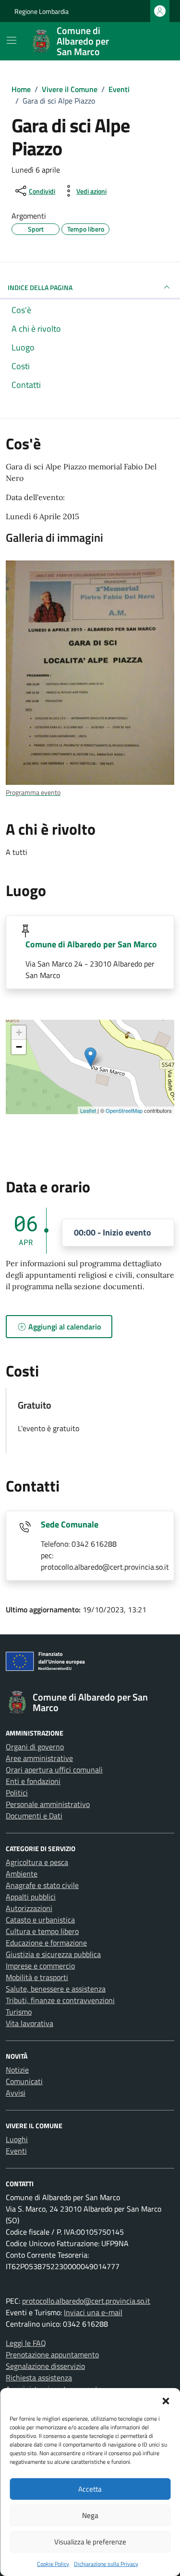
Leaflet (88, 1110)
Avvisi (16, 2093)
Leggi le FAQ (26, 2343)
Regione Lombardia (42, 11)
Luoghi (17, 2139)
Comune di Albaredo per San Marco (91, 944)
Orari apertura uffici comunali (54, 1770)
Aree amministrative (39, 1758)
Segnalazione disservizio (45, 2366)
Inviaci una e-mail (93, 2312)
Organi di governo (35, 1747)
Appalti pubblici (31, 1897)
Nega (90, 2515)
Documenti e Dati (34, 1816)
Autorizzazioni (29, 1908)
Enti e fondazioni (33, 1781)
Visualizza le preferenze (90, 2542)
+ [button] (19, 1032)
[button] (166, 2400)
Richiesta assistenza (39, 2378)
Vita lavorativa (30, 2023)
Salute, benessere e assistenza (56, 1989)
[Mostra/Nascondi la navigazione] (12, 40)
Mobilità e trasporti (37, 1977)
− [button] (19, 1047)
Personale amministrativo (48, 1804)
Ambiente (22, 1874)
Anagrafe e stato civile (42, 1885)
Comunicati (24, 2081)
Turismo (19, 2012)
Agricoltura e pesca (37, 1862)
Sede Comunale (70, 1524)
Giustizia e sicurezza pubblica (53, 1954)
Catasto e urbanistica (40, 1920)
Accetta (90, 2489)
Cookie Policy (53, 2564)
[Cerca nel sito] (154, 41)
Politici (17, 1793)
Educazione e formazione (46, 1943)
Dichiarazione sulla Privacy (106, 2564)
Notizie (17, 2070)
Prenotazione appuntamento (52, 2355)
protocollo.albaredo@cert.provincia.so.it (86, 2301)
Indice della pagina (40, 287)
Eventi (16, 2151)
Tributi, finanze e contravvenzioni (60, 2000)
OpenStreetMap (124, 1110)
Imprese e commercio (40, 1966)
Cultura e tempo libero (42, 1931)
